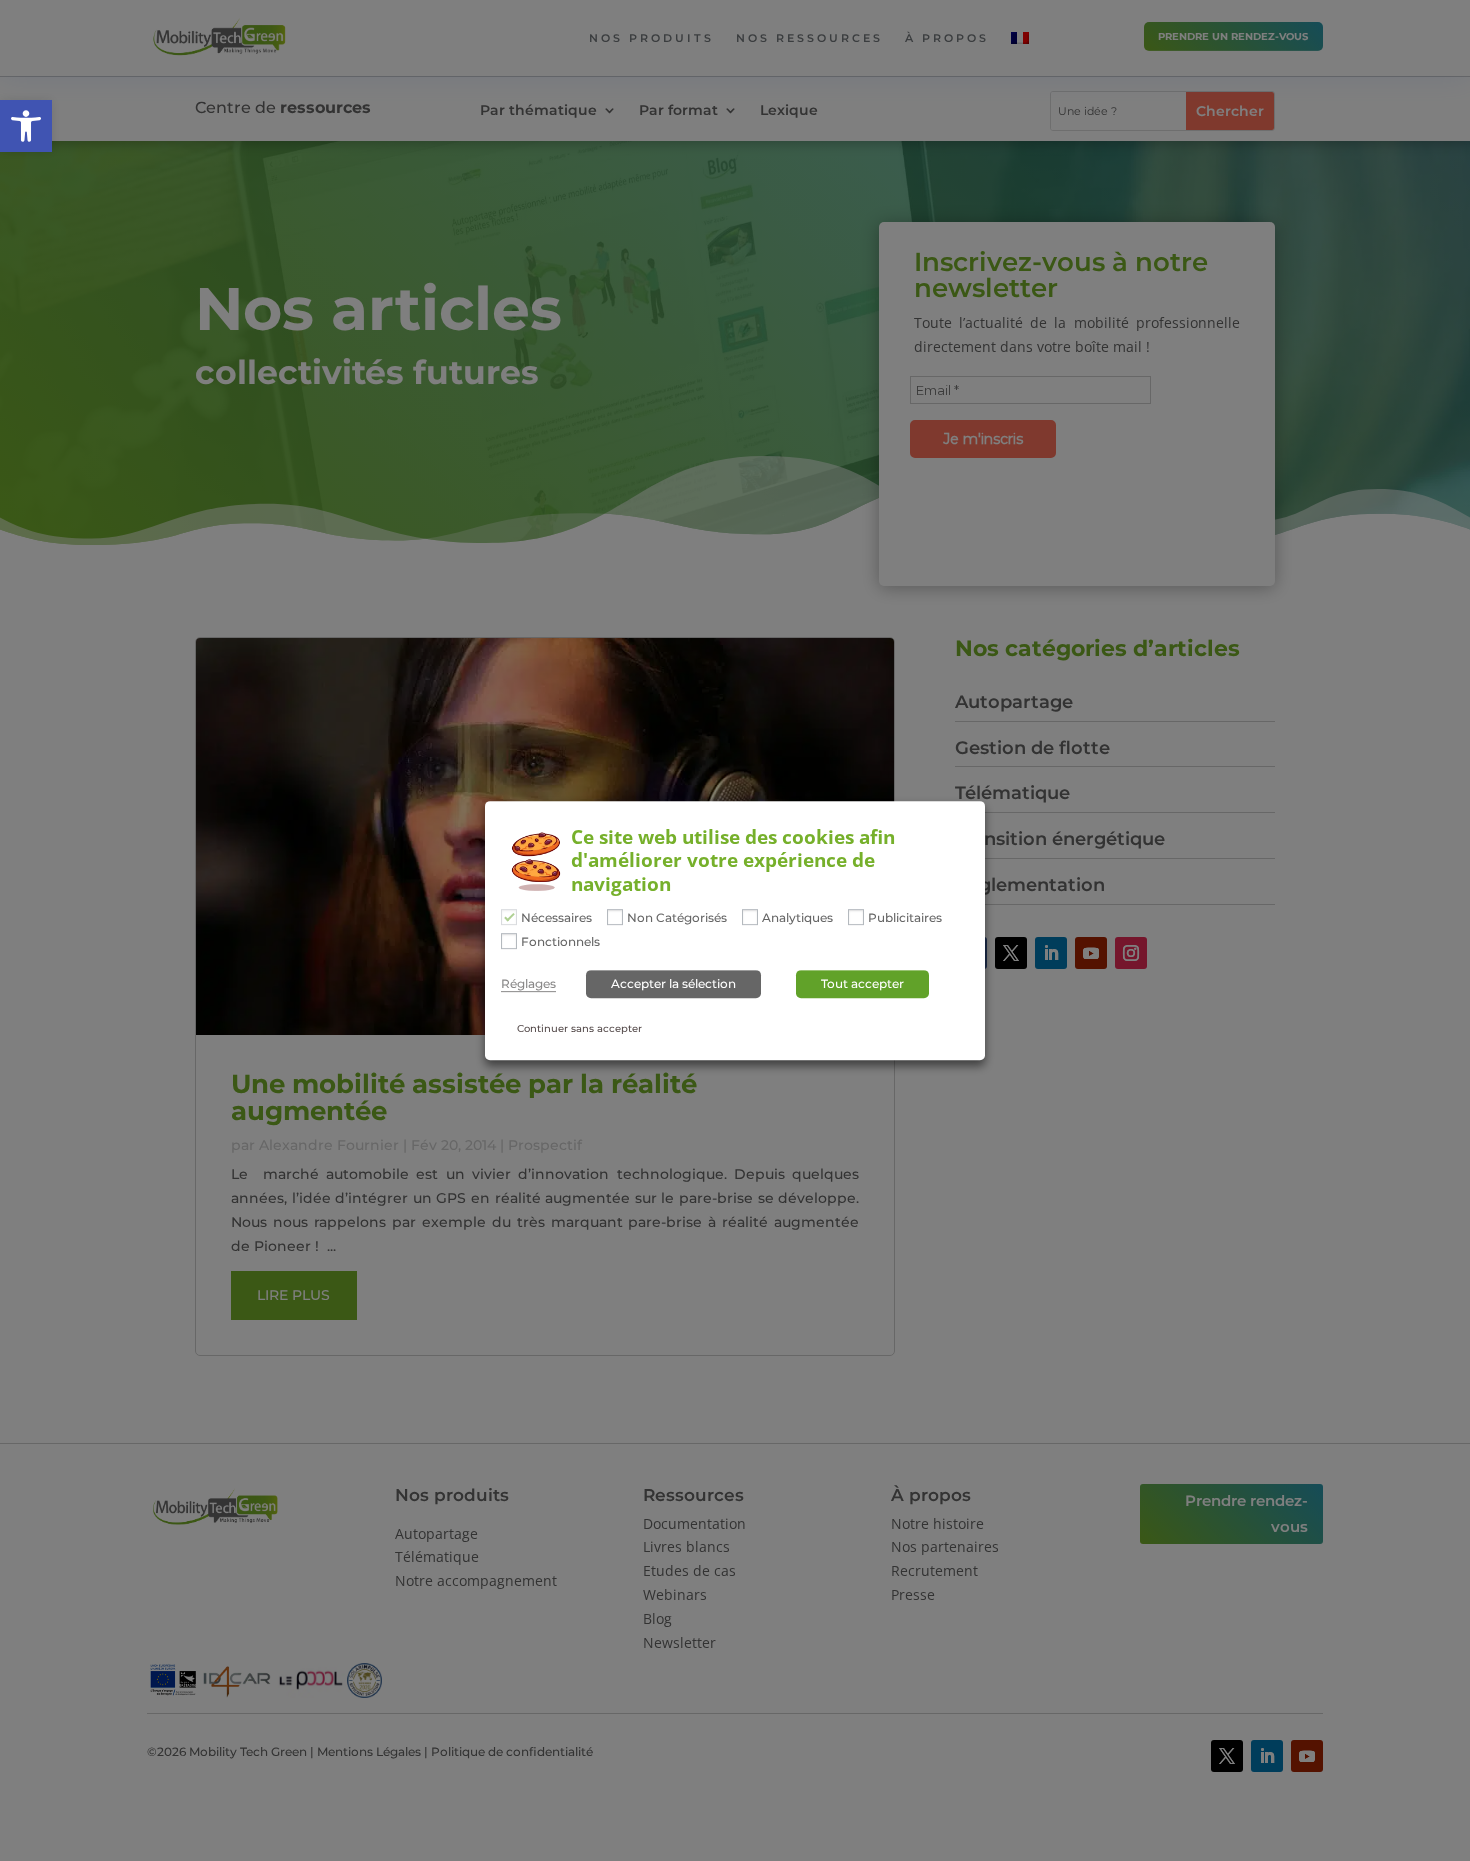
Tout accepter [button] (862, 983)
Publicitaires (905, 918)
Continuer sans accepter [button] (579, 1028)
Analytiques (797, 918)
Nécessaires (556, 918)
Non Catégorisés (677, 918)
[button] (26, 126)
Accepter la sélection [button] (673, 983)
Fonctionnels (560, 942)
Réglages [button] (528, 984)
